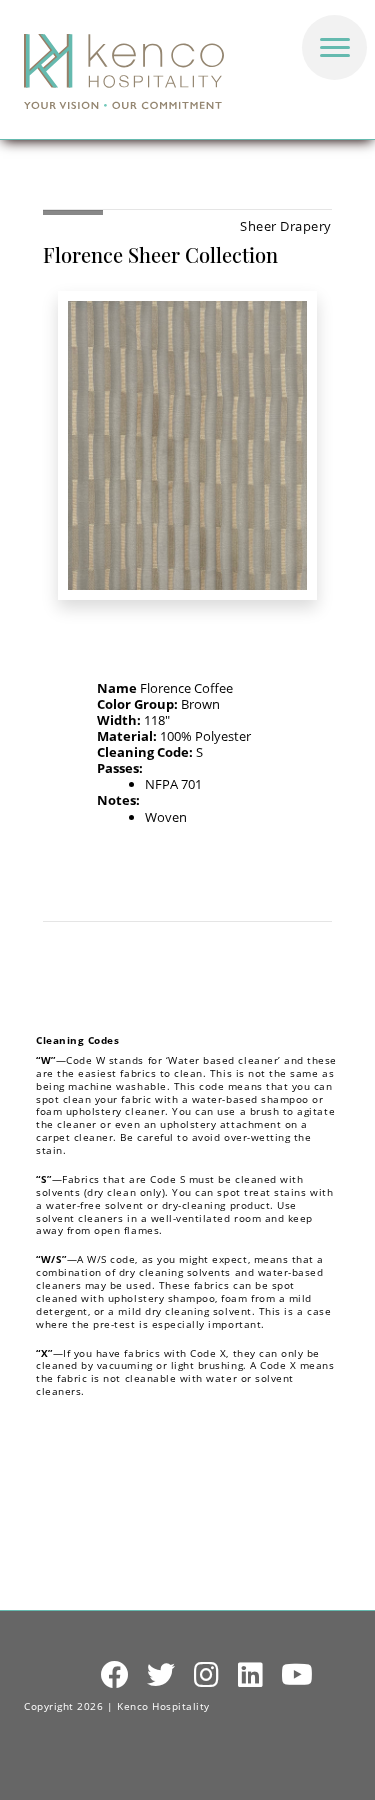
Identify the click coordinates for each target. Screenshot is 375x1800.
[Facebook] (115, 1675)
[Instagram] (207, 1675)
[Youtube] (297, 1675)
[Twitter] (161, 1675)
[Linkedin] (251, 1675)
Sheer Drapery (286, 226)
